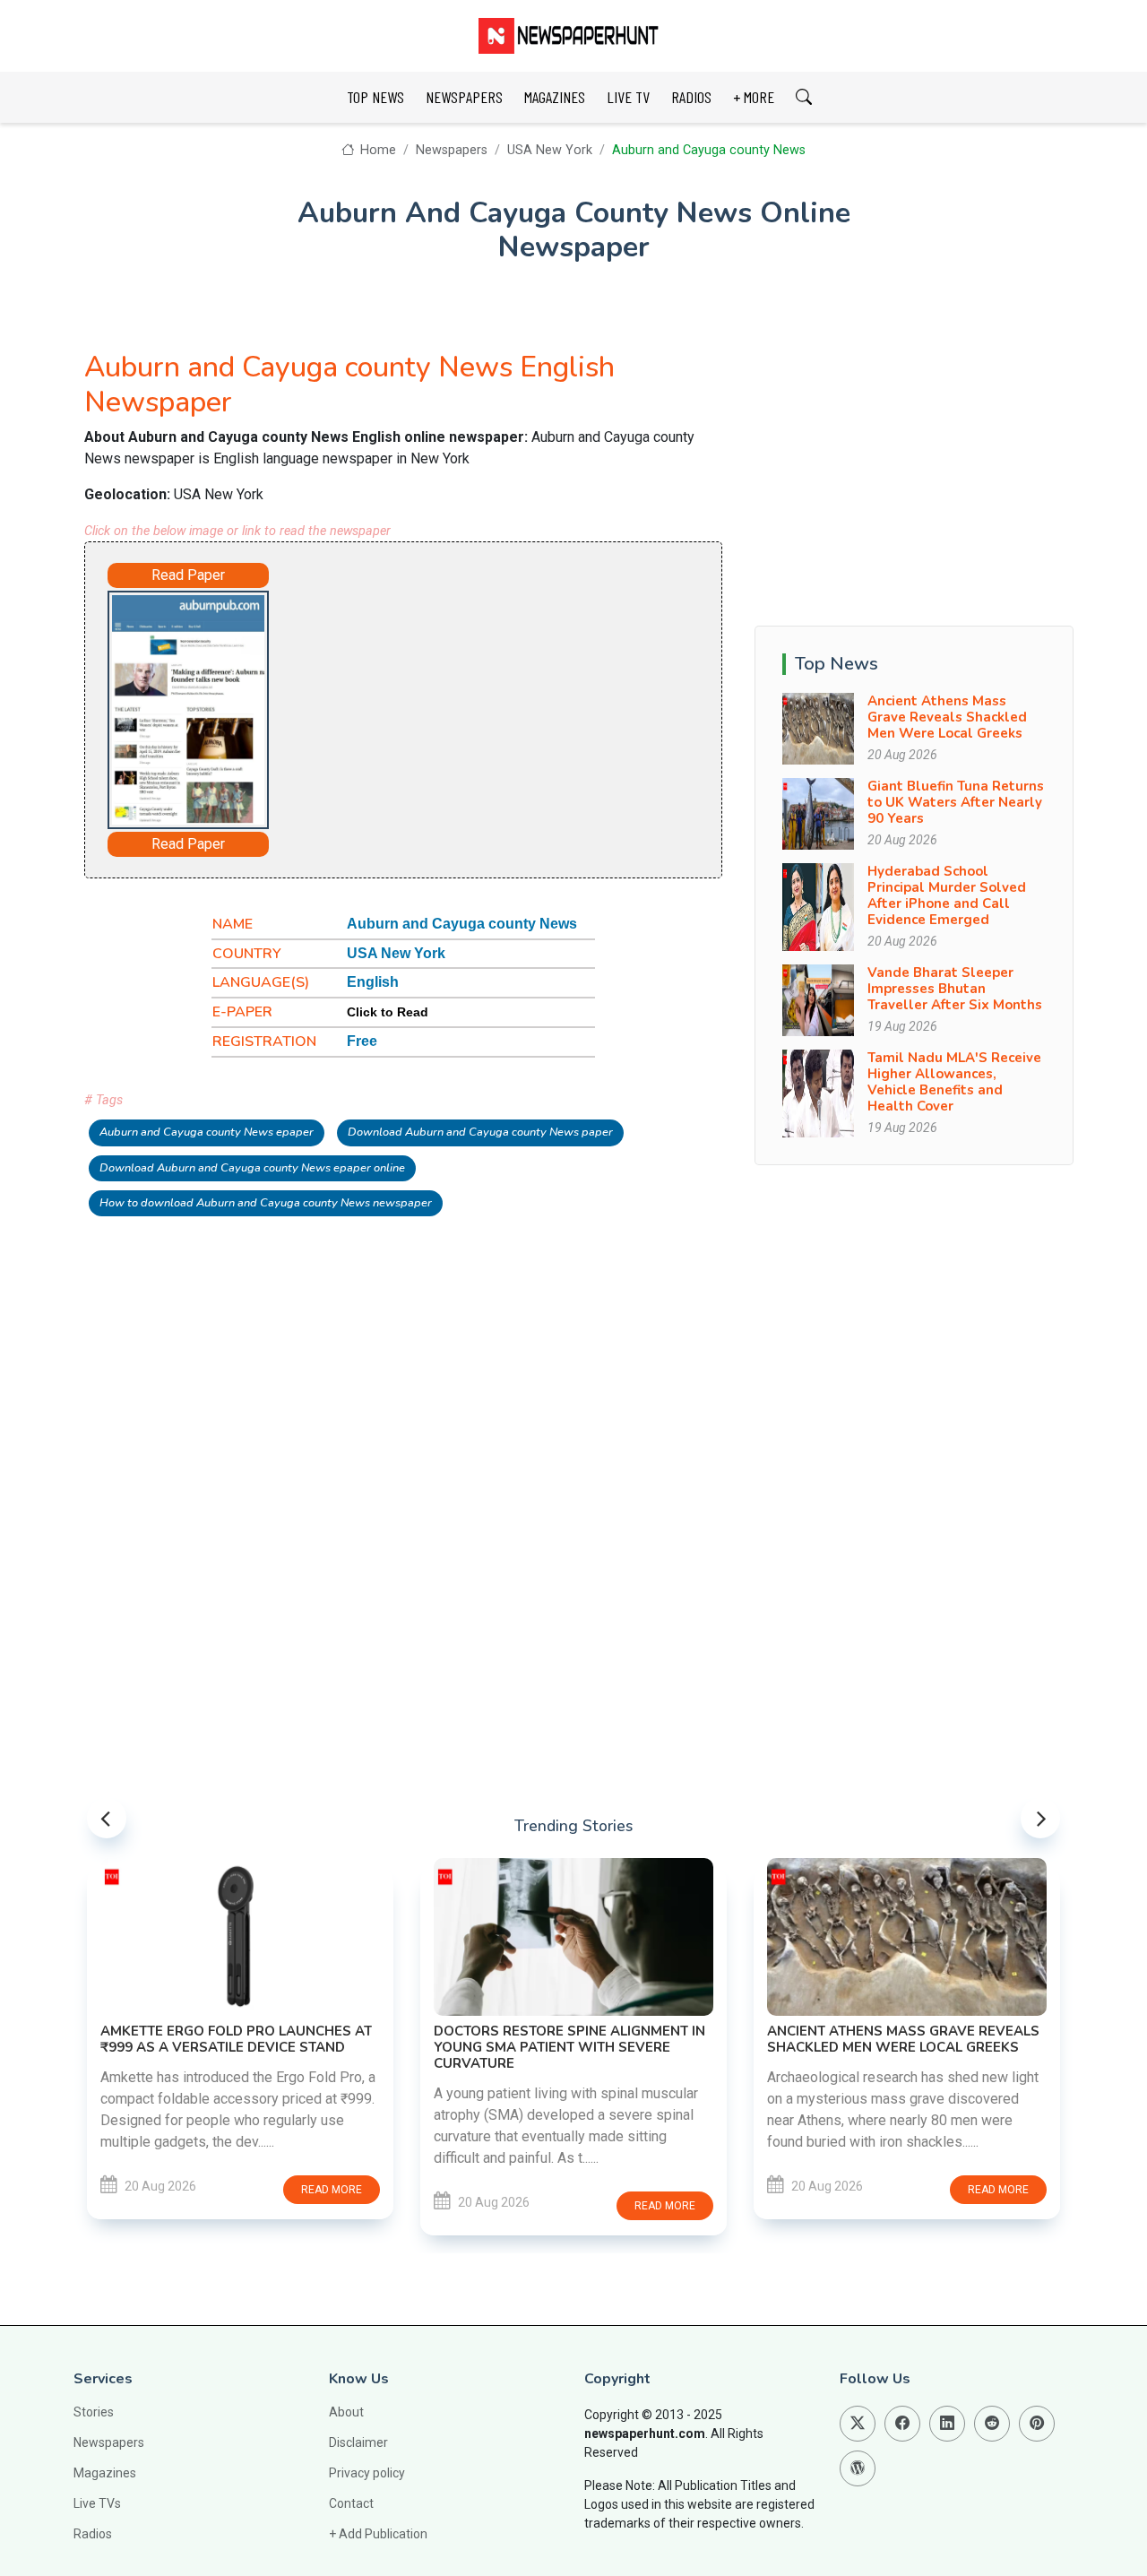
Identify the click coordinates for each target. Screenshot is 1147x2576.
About (346, 2412)
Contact (351, 2503)
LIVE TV (628, 97)
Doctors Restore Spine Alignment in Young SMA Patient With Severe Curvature (569, 2047)
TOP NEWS (375, 97)
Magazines (105, 2473)
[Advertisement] (475, 702)
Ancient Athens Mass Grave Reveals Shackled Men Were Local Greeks (947, 717)
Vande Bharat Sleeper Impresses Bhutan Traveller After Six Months (955, 989)
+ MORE (754, 97)
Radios (93, 2534)
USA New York (550, 150)
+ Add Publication (378, 2534)
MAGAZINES (555, 97)
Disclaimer (358, 2442)
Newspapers (452, 150)
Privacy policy (367, 2473)
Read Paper (188, 575)
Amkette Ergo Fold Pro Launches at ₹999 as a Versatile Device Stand (236, 2039)
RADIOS (691, 97)
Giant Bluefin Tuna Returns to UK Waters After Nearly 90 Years (956, 802)
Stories (94, 2412)
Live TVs (97, 2503)
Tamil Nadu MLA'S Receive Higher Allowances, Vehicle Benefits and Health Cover (954, 1082)
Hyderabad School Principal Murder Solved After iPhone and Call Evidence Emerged (947, 895)
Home (376, 150)
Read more (332, 2190)
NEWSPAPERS (464, 97)
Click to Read (388, 1012)
